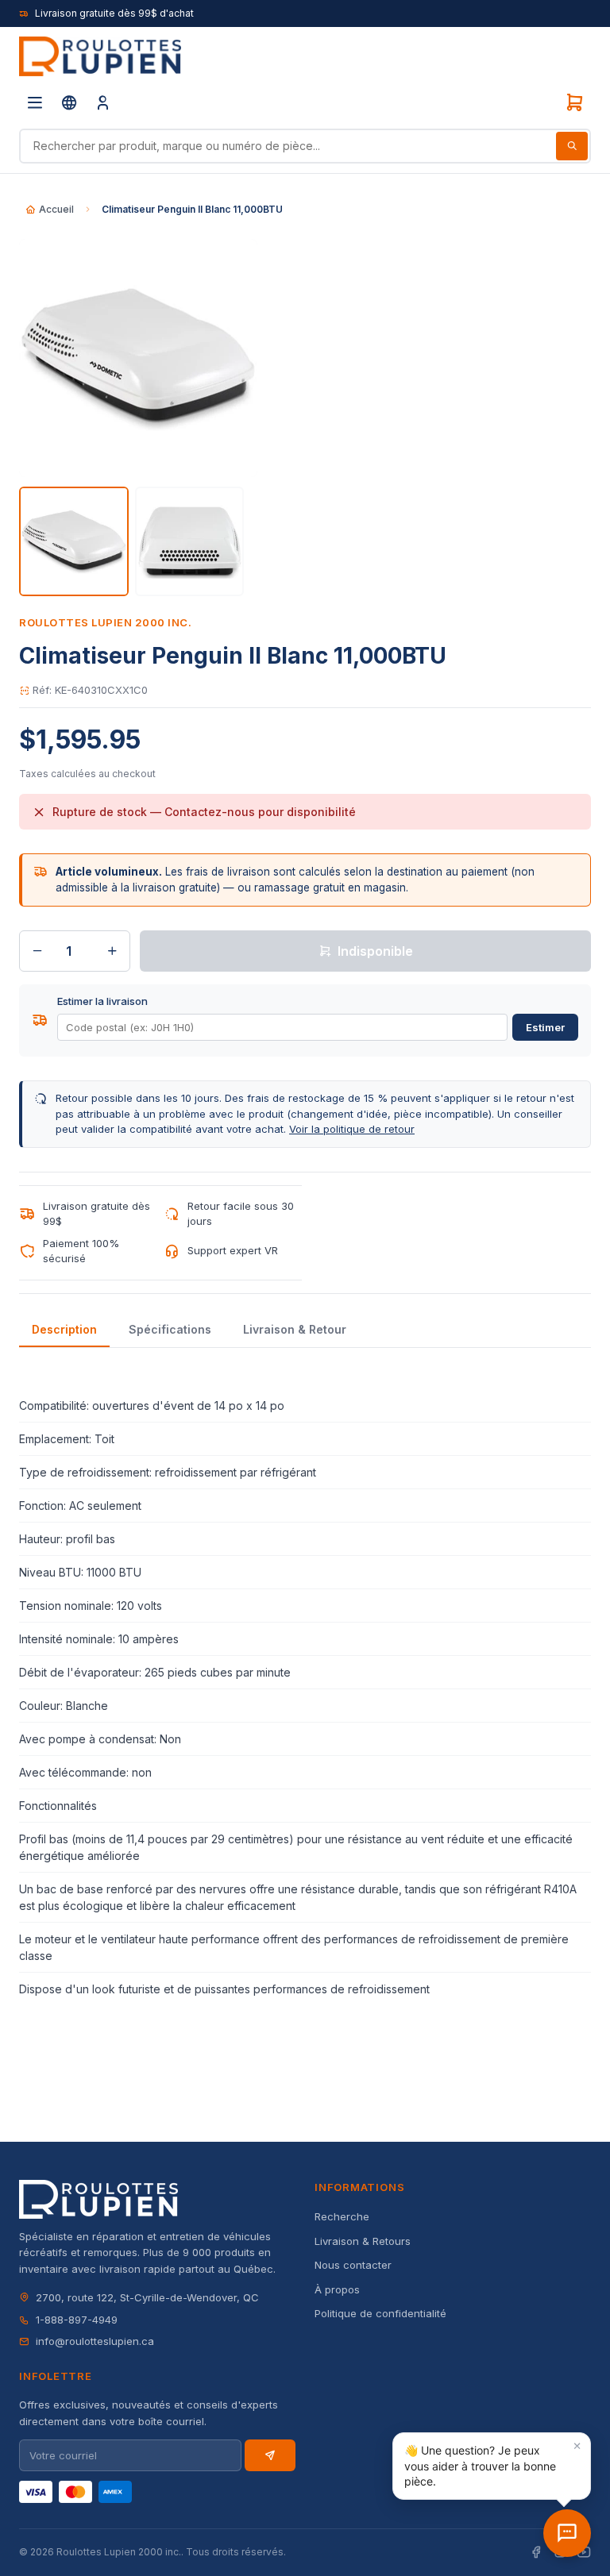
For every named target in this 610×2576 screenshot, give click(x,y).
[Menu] (35, 102)
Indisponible (375, 951)
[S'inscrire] (270, 2455)
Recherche (342, 2216)
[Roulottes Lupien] (567, 2533)
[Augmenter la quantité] (112, 951)
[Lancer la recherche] (572, 146)
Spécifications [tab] (170, 1329)
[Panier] (574, 102)
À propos (337, 2289)
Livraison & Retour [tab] (295, 1329)
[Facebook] (536, 2553)
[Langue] (69, 102)
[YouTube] (584, 2553)
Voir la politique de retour (352, 1129)
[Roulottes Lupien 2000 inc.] (100, 56)
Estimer (545, 1027)
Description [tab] (64, 1329)
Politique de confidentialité (380, 2313)
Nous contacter (353, 2265)
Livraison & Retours (363, 2241)
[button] (492, 2466)
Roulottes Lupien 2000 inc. (106, 622)
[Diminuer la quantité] (37, 951)
